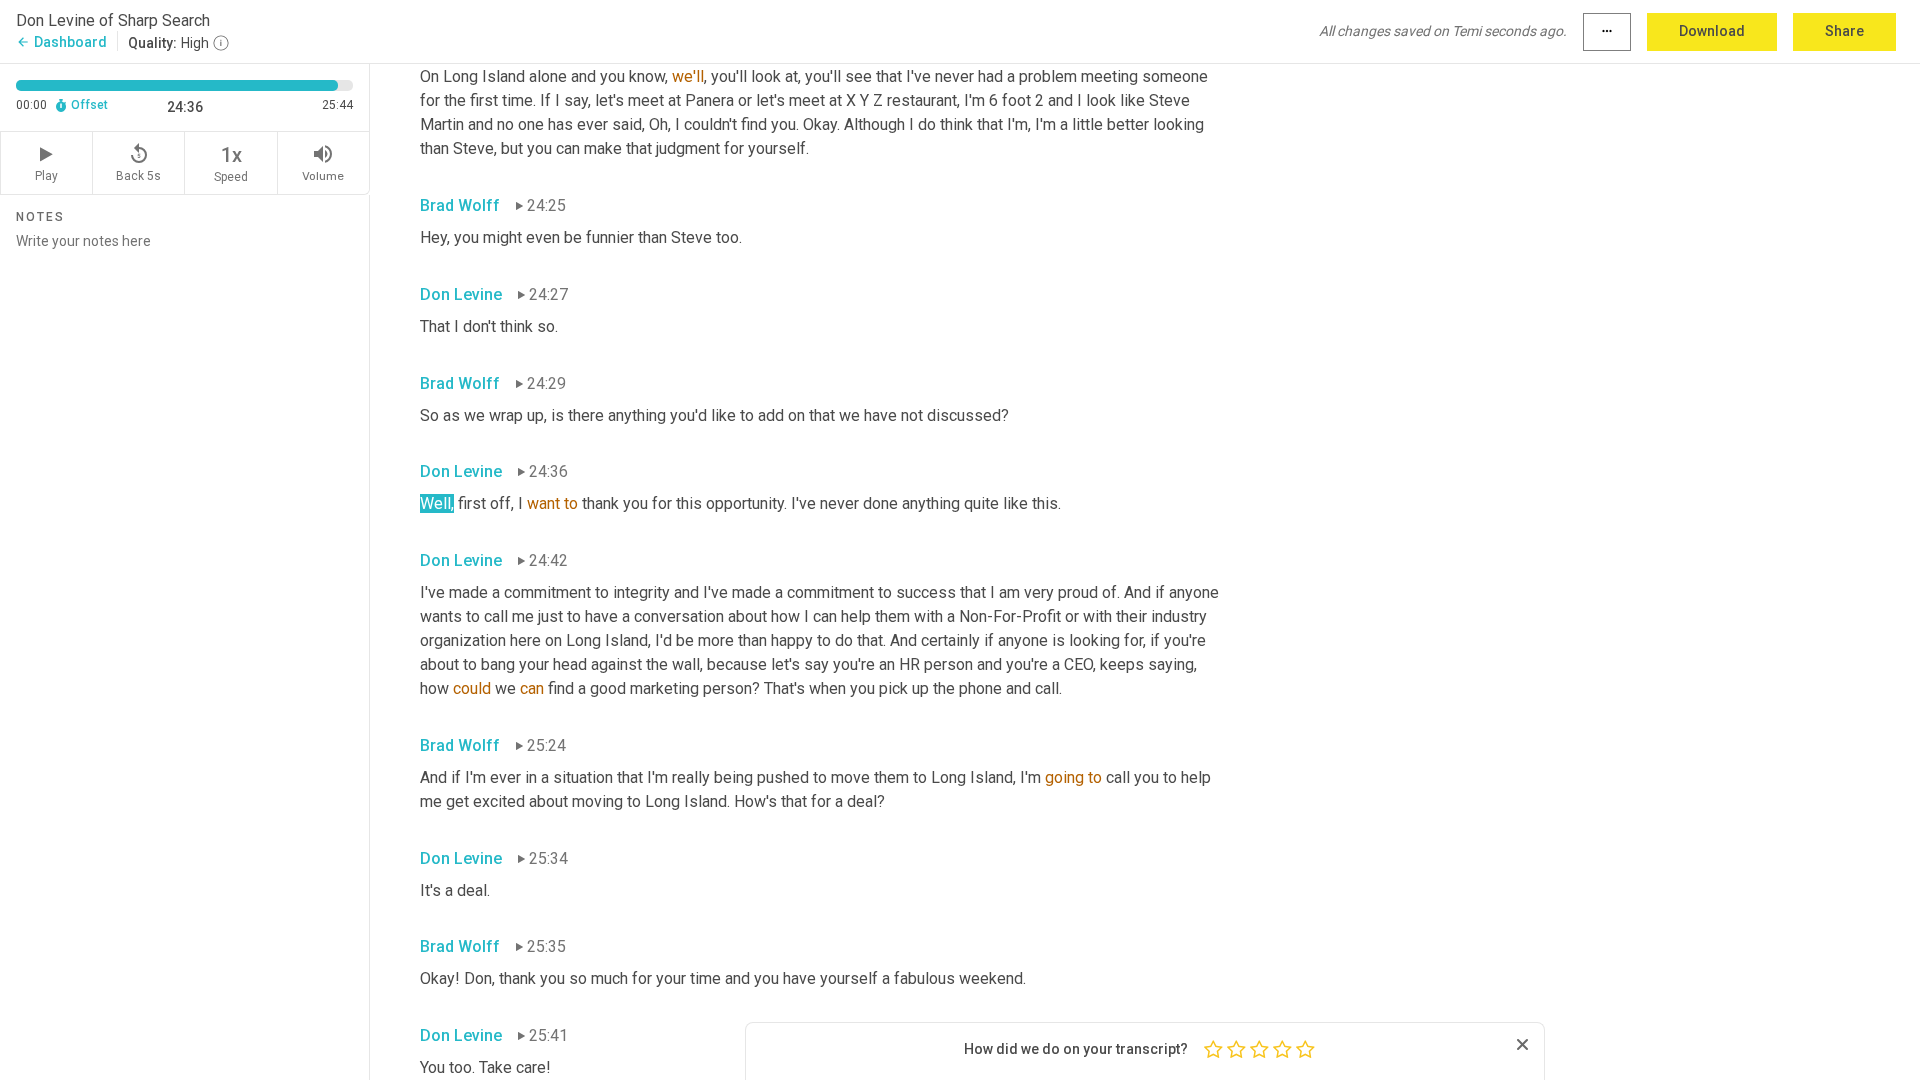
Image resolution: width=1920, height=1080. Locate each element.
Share (1844, 31)
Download (1712, 31)
